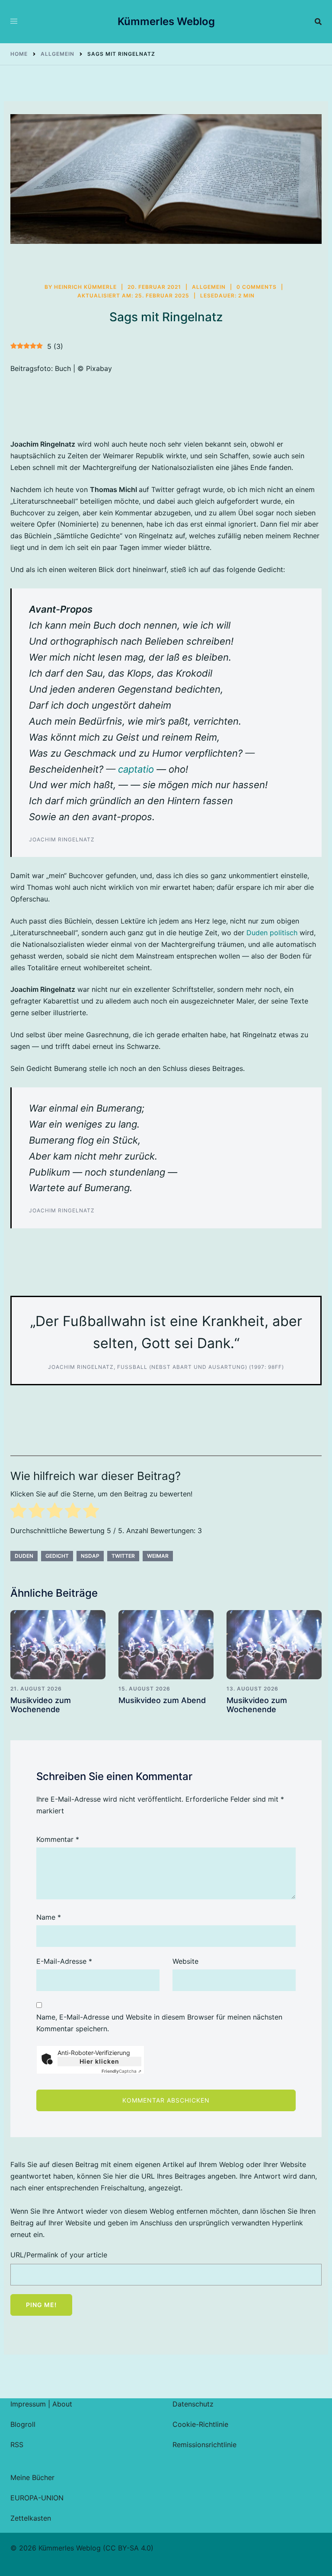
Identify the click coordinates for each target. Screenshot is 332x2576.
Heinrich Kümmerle (85, 287)
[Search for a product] (318, 22)
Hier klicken (99, 2061)
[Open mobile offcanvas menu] (14, 22)
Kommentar (58, 1839)
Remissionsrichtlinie (204, 2445)
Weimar (158, 1556)
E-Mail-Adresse (64, 1961)
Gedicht (57, 1556)
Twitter (123, 1556)
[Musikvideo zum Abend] (166, 1645)
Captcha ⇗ (121, 2071)
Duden (24, 1556)
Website (185, 1961)
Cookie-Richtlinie (200, 2424)
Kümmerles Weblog (166, 21)
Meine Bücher (32, 2477)
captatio (136, 769)
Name (49, 1917)
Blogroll (23, 2424)
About (62, 2404)
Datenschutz (193, 2404)
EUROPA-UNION (37, 2498)
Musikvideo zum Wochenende (41, 1705)
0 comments (257, 287)
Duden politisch (272, 933)
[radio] (18, 1512)
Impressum (28, 2404)
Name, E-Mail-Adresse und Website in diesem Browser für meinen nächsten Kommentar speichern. (159, 2023)
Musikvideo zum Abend (162, 1700)
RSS (17, 2445)
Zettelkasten (31, 2518)
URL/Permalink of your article (59, 2255)
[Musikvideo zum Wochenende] (58, 1645)
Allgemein (209, 287)
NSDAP (90, 1556)
